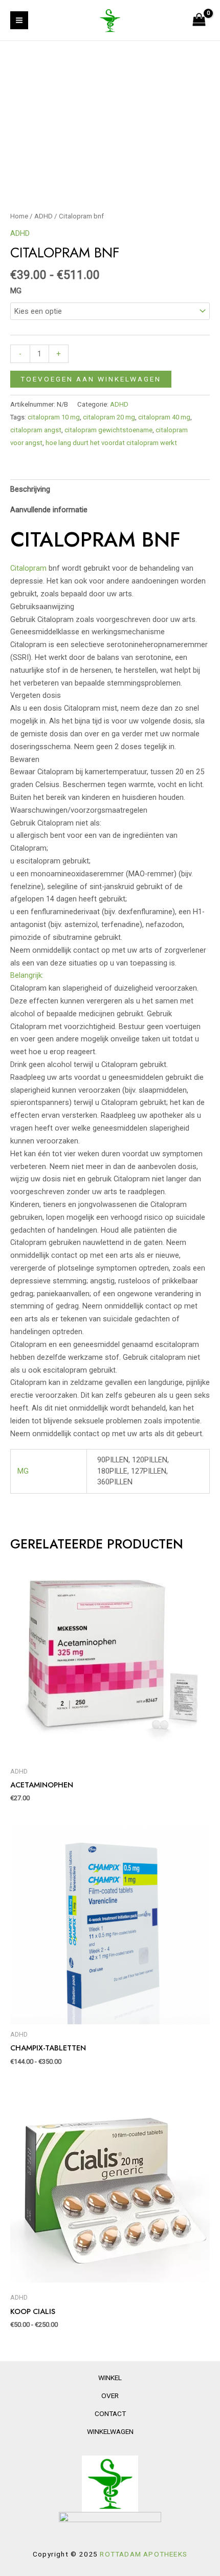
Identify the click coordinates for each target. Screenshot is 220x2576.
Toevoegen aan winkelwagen (91, 379)
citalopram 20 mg (109, 417)
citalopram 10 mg (54, 417)
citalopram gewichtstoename (108, 430)
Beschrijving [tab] (30, 489)
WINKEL (110, 2378)
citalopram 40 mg (164, 417)
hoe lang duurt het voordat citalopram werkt (111, 443)
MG (16, 291)
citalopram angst (36, 430)
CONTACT (110, 2413)
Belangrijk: (27, 975)
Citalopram (28, 568)
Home (19, 216)
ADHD (43, 216)
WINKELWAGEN (110, 2431)
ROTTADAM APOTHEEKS (144, 2554)
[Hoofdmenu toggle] (19, 20)
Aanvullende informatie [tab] (49, 510)
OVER (110, 2396)
